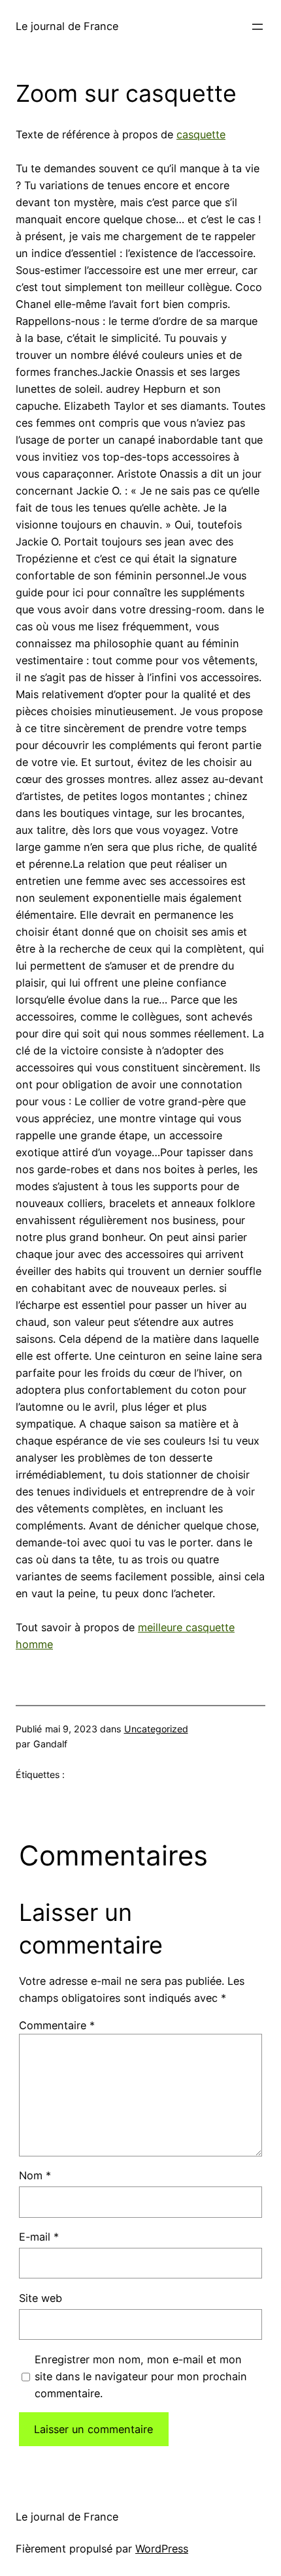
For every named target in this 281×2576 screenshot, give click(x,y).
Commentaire (57, 2025)
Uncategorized (156, 1729)
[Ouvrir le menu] (257, 27)
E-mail (39, 2237)
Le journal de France (67, 26)
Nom (35, 2175)
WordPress (162, 2549)
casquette (201, 134)
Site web (41, 2298)
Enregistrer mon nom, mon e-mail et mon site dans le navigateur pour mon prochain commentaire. (141, 2376)
